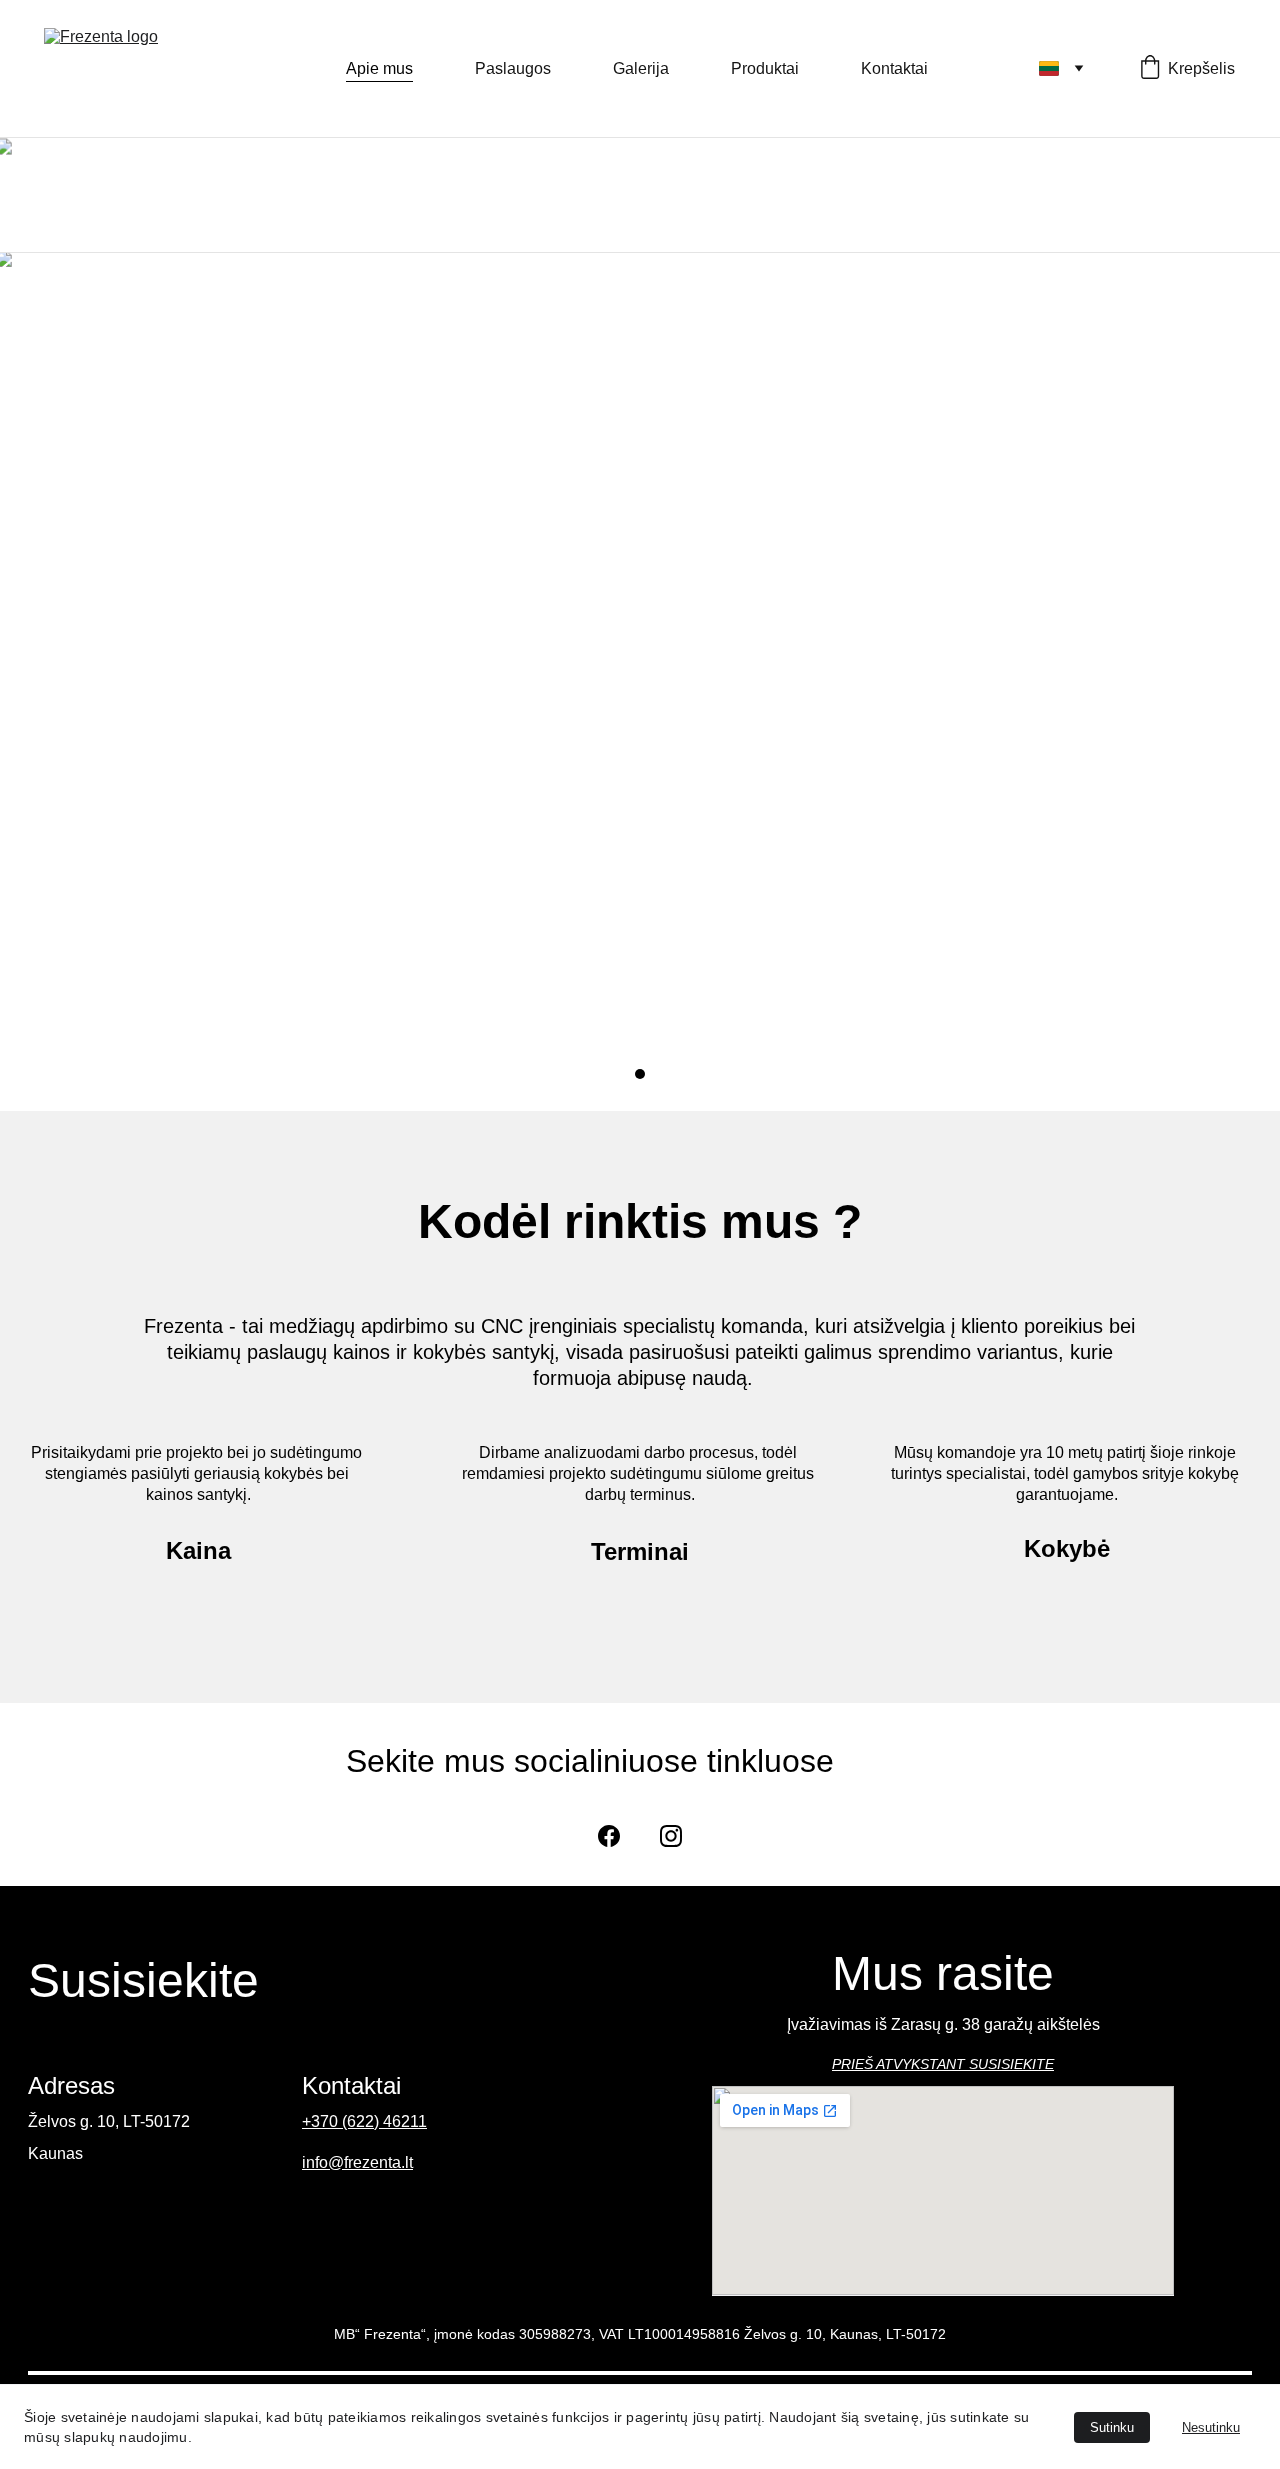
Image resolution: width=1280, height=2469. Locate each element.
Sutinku (1112, 2427)
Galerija (641, 68)
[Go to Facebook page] (609, 1836)
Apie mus (379, 68)
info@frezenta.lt (357, 2162)
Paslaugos (513, 68)
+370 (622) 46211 (364, 2121)
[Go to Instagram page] (671, 1836)
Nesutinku (1211, 2427)
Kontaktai (894, 68)
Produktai (765, 68)
